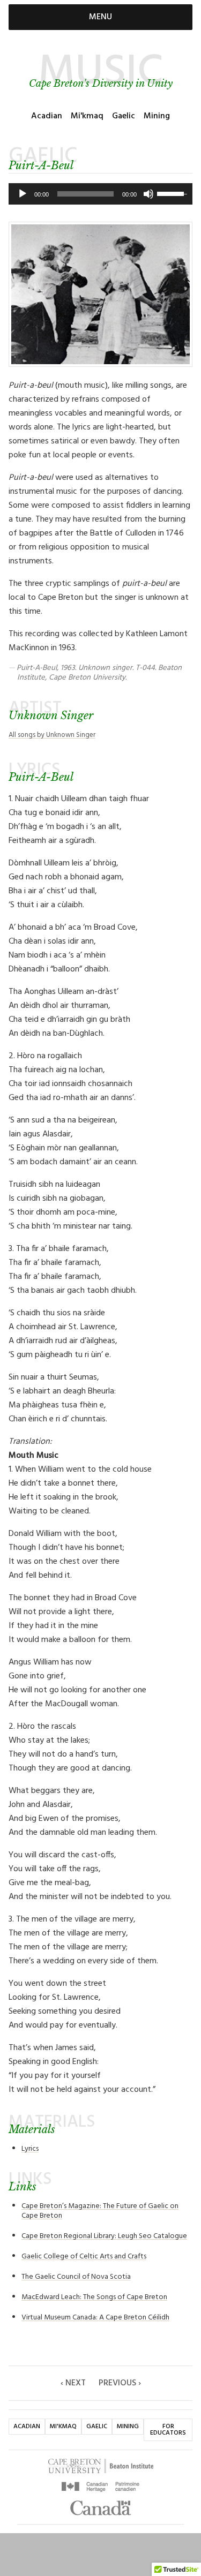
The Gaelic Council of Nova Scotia (76, 2277)
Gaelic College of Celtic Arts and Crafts (84, 2257)
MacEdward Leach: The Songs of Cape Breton (94, 2297)
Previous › (120, 2383)
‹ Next (73, 2383)
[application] (100, 194)
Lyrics (30, 2149)
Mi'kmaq (87, 116)
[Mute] (148, 194)
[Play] (23, 194)
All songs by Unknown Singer (52, 735)
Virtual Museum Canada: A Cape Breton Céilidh (95, 2318)
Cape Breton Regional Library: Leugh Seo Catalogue (104, 2236)
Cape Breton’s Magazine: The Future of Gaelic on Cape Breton (100, 2211)
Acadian (47, 116)
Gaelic (124, 116)
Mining (157, 116)
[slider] (172, 193)
